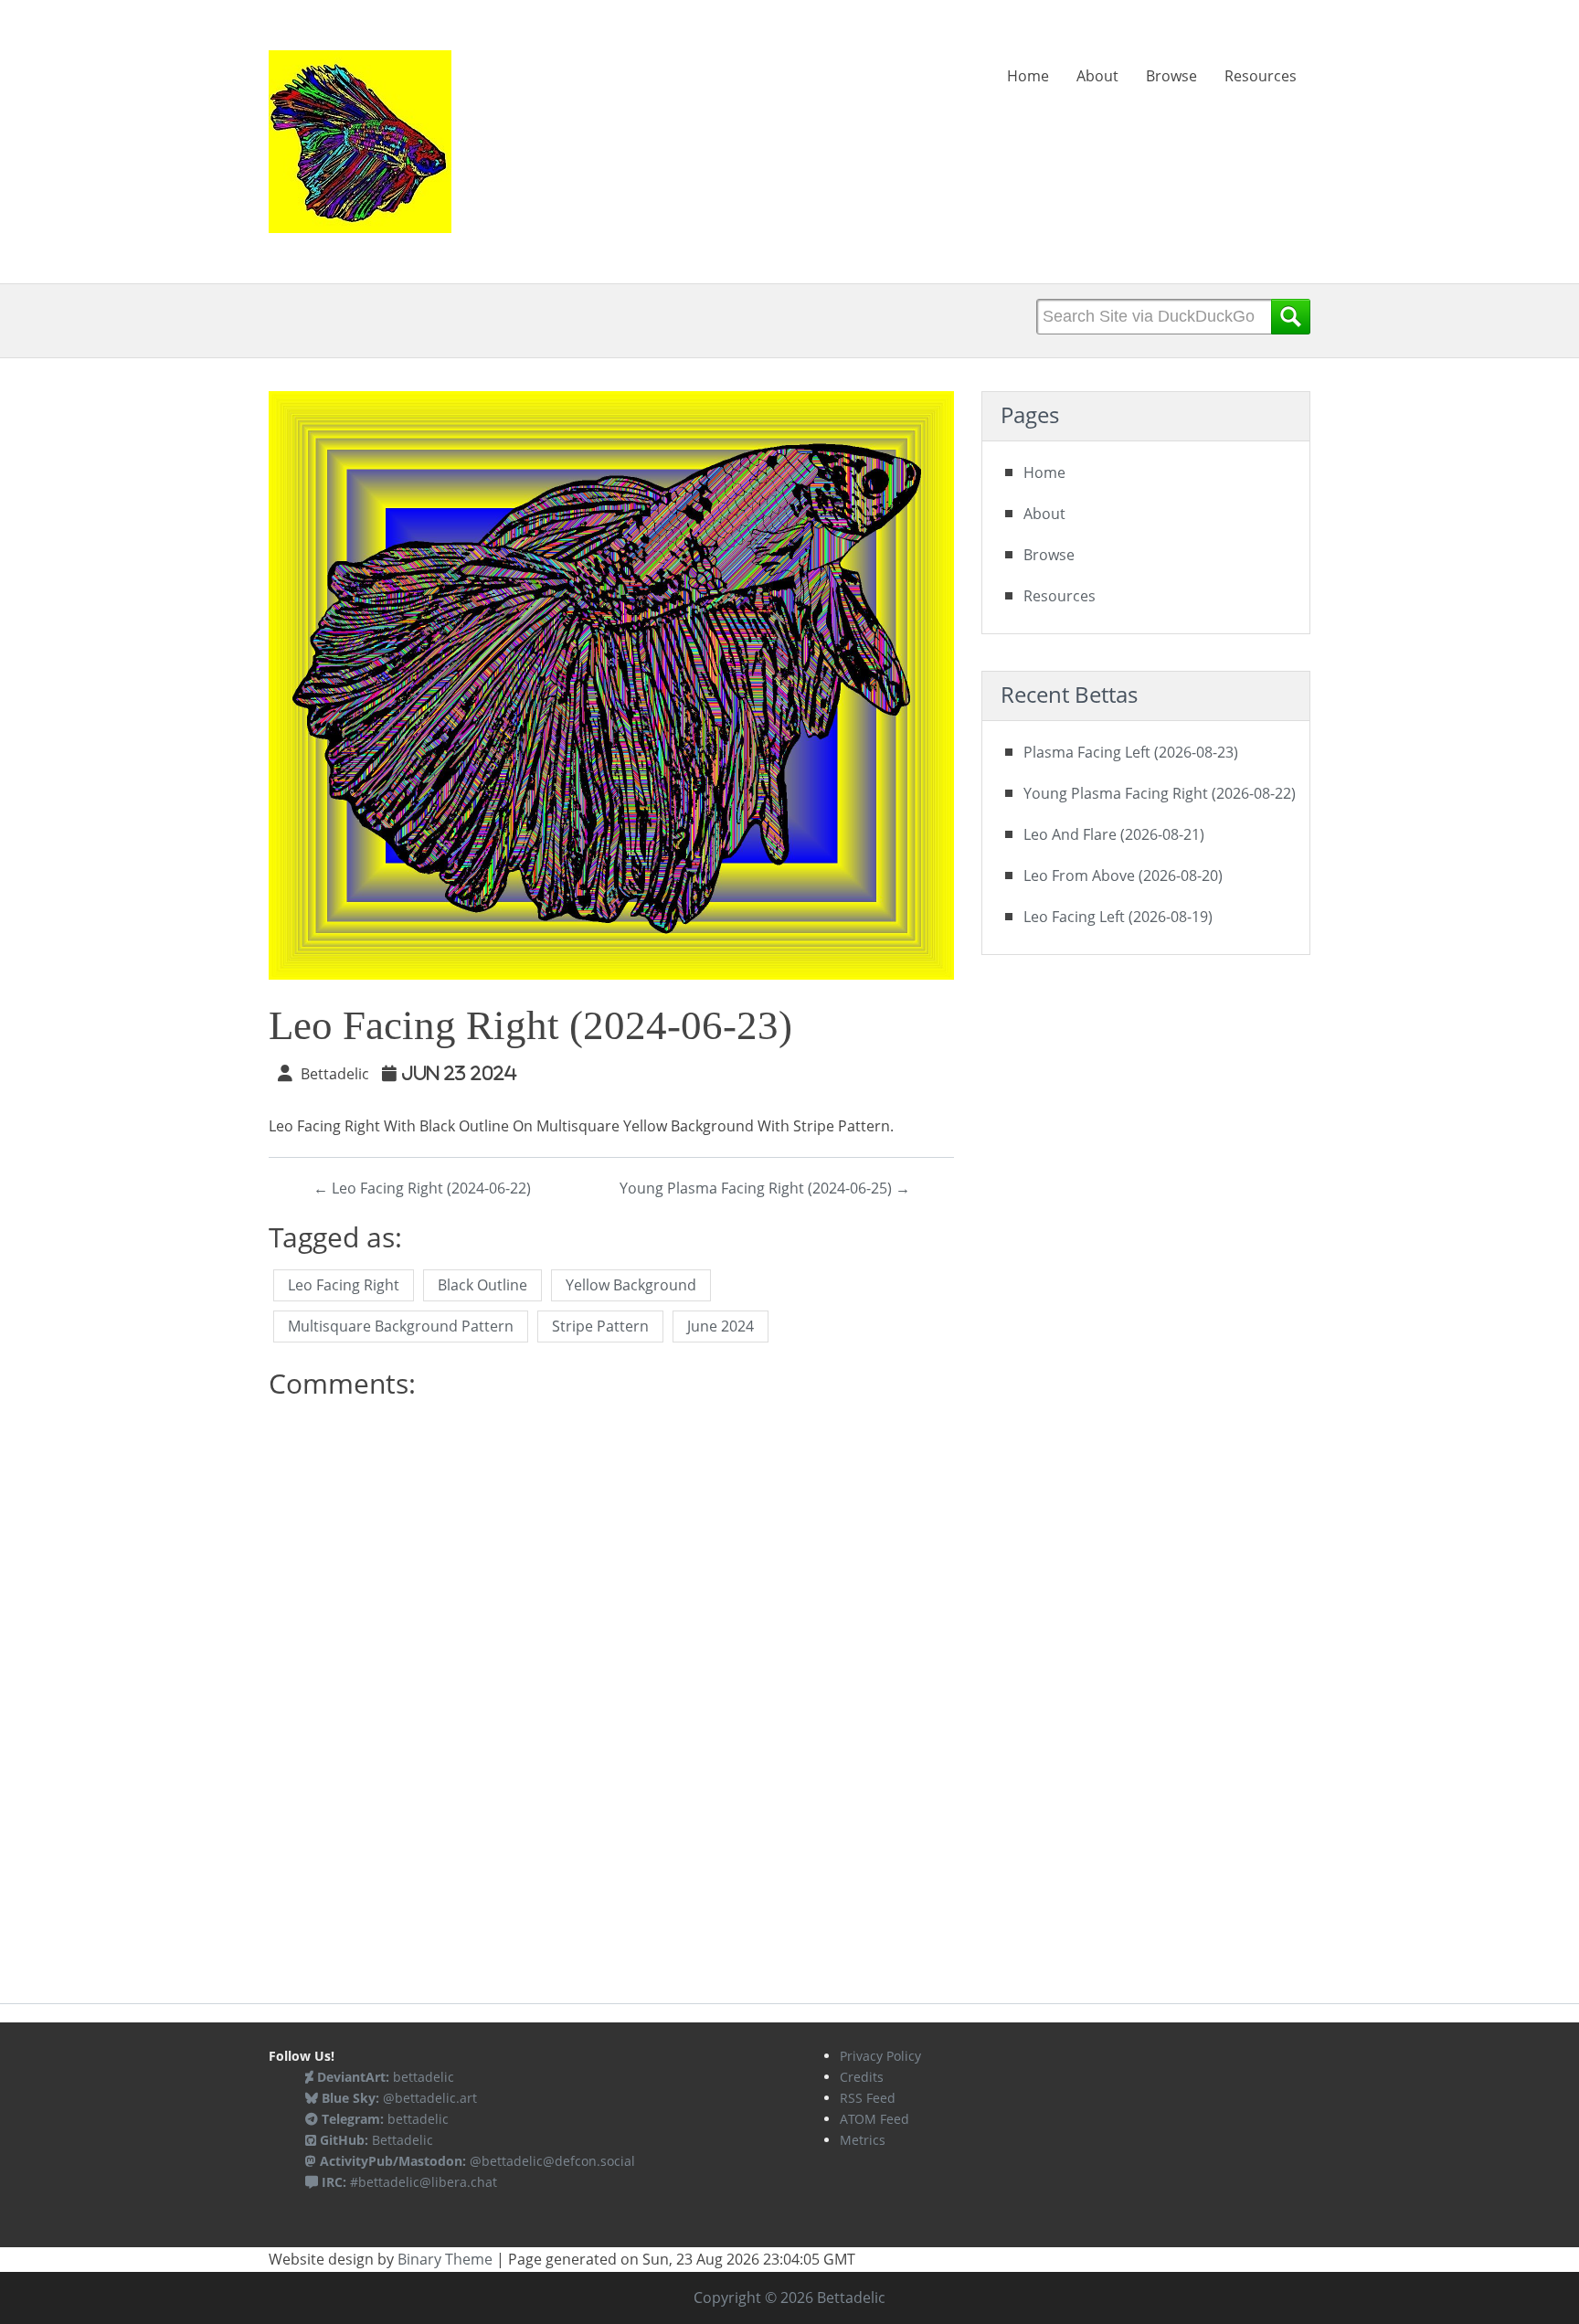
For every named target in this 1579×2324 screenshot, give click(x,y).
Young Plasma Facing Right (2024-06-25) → (765, 1188)
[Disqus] (611, 1640)
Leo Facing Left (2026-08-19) (1118, 917)
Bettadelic (376, 2140)
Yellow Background (631, 1285)
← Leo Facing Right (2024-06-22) (422, 1188)
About (1097, 76)
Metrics (863, 2140)
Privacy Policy (880, 2056)
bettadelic (386, 2077)
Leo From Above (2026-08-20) (1123, 875)
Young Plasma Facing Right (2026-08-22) (1160, 793)
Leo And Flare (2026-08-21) (1114, 834)
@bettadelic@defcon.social (477, 2161)
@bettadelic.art (399, 2098)
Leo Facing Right (344, 1285)
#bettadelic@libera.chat (409, 2182)
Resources (1261, 76)
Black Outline (482, 1285)
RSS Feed (868, 2098)
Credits (862, 2077)
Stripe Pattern (600, 1326)
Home (1028, 76)
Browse (1171, 76)
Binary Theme (445, 2259)
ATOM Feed (874, 2119)
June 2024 (721, 1326)
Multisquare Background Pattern (401, 1326)
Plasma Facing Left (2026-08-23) (1131, 752)
